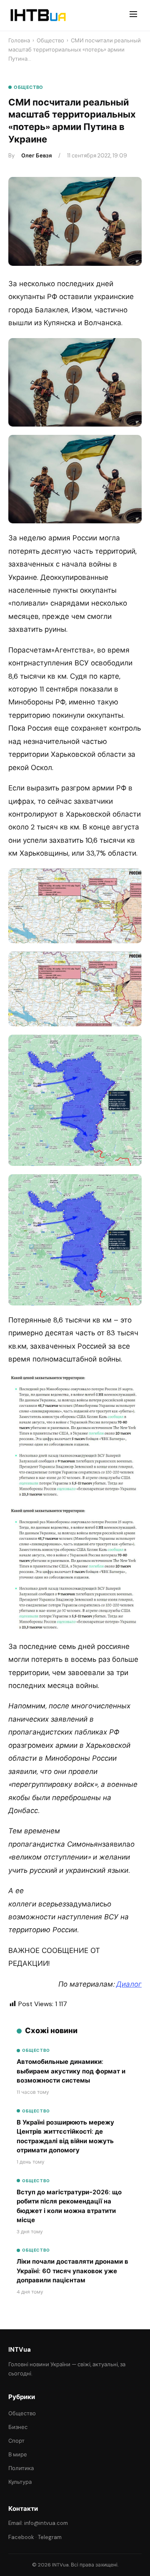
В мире (18, 2455)
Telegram (50, 2537)
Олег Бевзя (36, 156)
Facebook (21, 2537)
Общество (50, 40)
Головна (19, 40)
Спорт (16, 2441)
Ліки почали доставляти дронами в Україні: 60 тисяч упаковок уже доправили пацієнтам (72, 2271)
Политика (21, 2468)
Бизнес (18, 2427)
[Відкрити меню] (133, 15)
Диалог (129, 1984)
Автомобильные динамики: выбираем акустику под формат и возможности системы (71, 2071)
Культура (20, 2482)
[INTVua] (38, 15)
